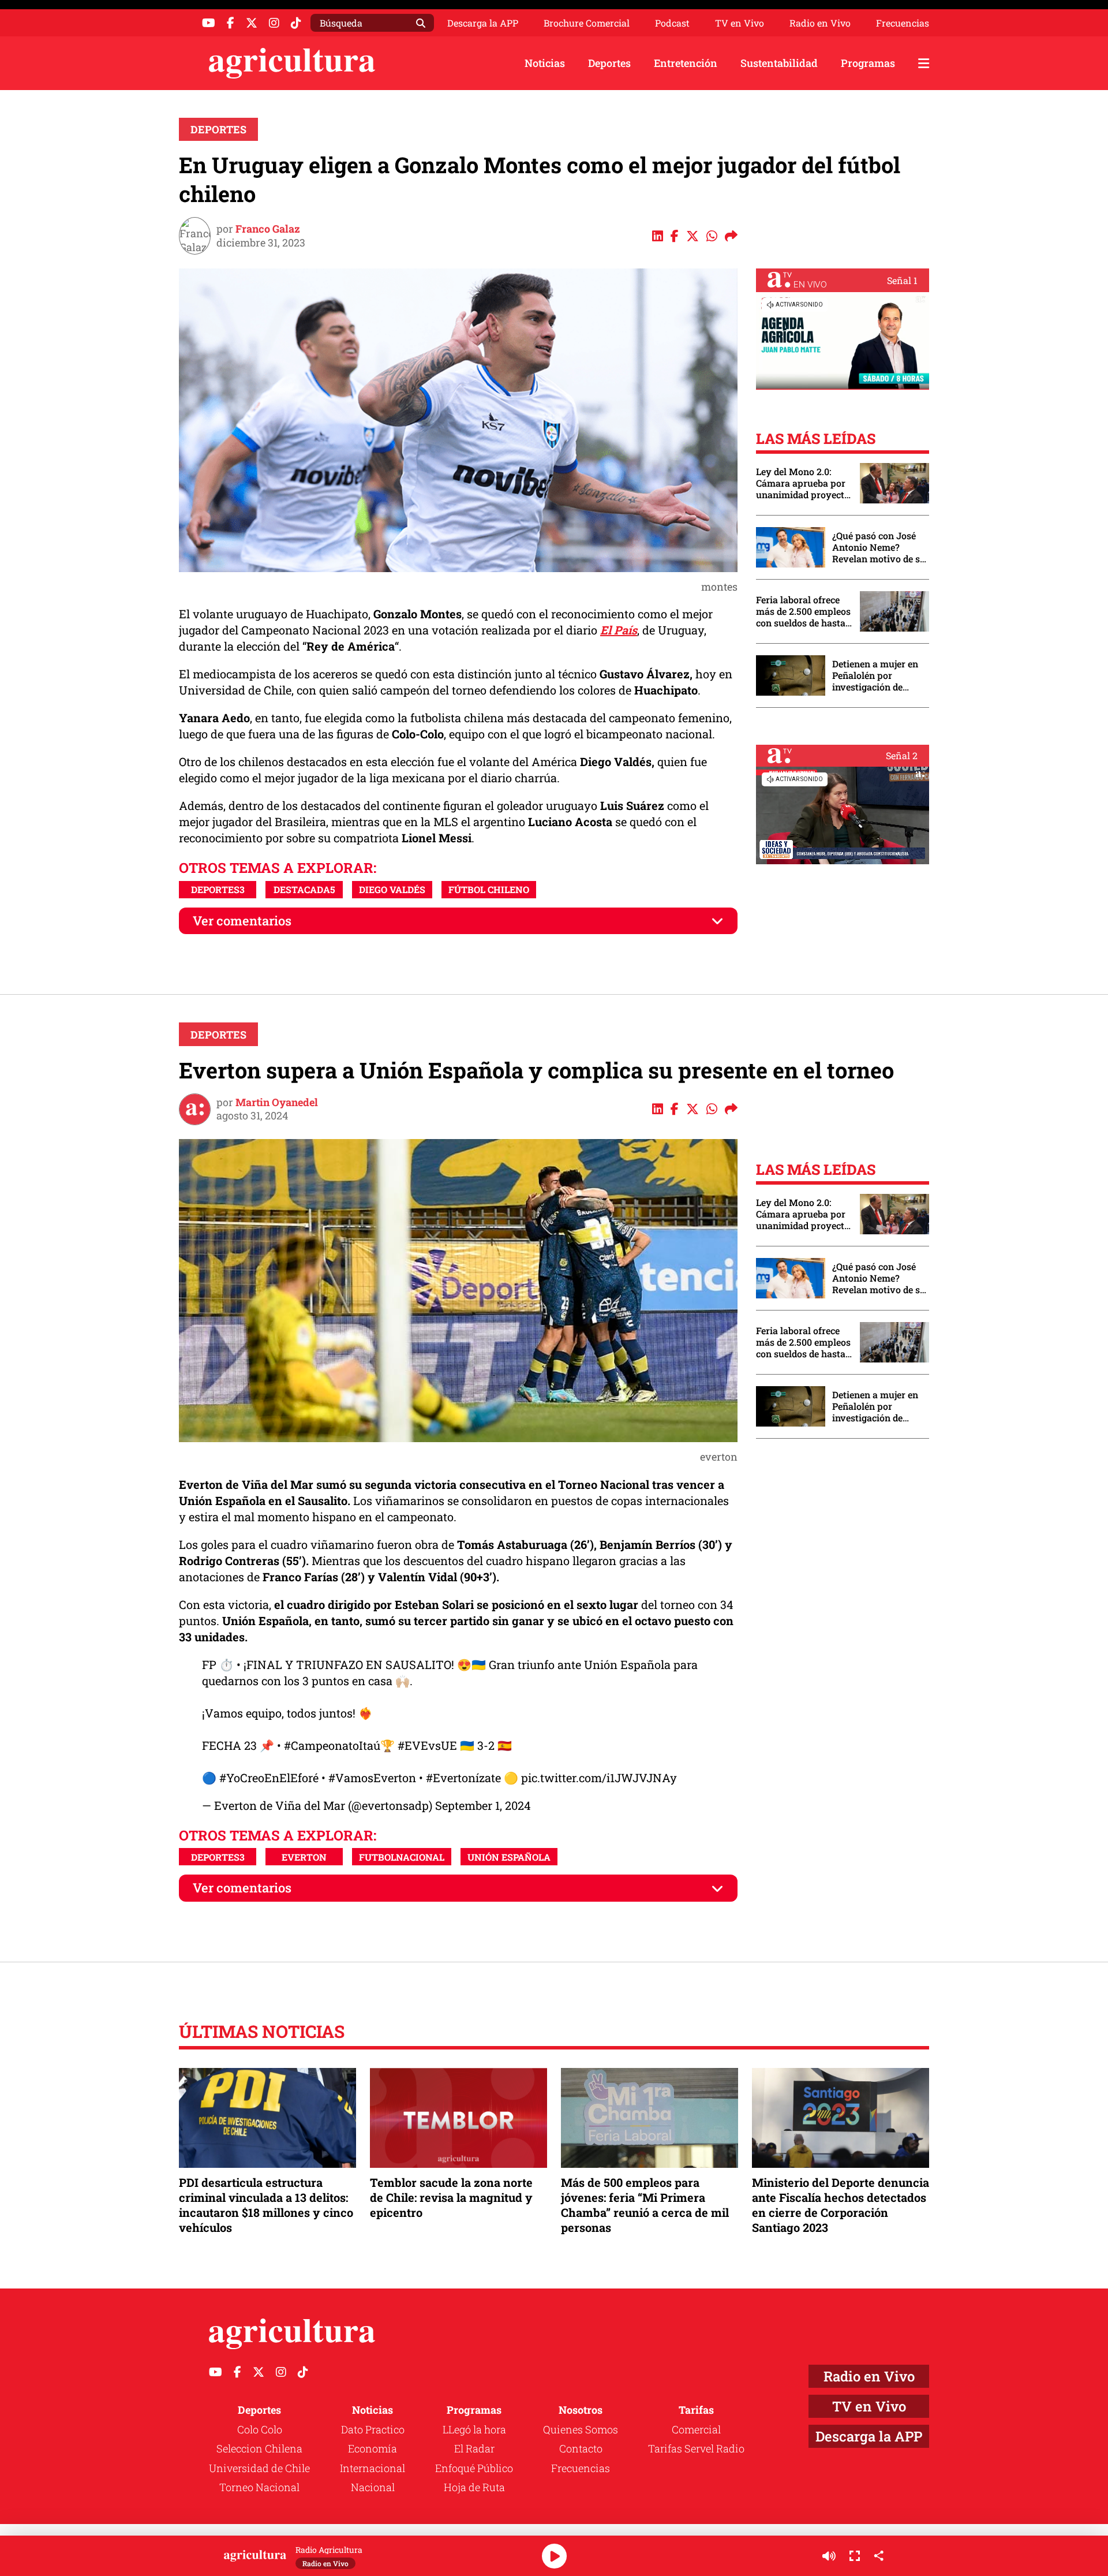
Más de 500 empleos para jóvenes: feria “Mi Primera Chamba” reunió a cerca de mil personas (645, 2205)
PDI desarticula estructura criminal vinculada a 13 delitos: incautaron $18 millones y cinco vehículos (266, 2205)
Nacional (373, 2487)
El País (619, 630)
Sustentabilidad (779, 63)
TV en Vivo (740, 23)
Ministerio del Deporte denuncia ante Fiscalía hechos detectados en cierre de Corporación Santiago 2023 (841, 2205)
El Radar (474, 2448)
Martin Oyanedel (277, 1102)
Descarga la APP (483, 23)
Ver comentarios (242, 921)
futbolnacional (402, 1857)
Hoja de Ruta (474, 2487)
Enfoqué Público (474, 2468)
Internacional (373, 2468)
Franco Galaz (268, 229)
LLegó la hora (474, 2429)
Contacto (581, 2448)
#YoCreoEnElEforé (269, 1778)
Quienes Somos (581, 2429)
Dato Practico (373, 2429)
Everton (304, 1857)
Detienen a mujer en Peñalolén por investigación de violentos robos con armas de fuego (875, 675)
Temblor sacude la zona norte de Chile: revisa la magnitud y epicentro (451, 2197)
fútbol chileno (489, 889)
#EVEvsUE (427, 1745)
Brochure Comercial (587, 23)
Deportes (609, 63)
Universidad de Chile (259, 2468)
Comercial (696, 2429)
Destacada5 (304, 889)
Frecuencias (903, 23)
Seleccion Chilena (259, 2448)
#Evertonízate (463, 1778)
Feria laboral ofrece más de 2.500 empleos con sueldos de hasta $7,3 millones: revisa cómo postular (803, 611)
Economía (373, 2448)
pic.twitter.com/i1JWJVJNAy (599, 1778)
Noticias (545, 63)
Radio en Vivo (820, 23)
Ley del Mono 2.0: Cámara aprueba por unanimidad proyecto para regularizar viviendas (803, 483)
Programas (868, 63)
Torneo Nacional (259, 2487)
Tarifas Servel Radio (696, 2448)
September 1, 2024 (483, 1805)
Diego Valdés (392, 889)
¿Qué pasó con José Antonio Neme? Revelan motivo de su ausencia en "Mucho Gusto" (879, 547)
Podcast (672, 23)
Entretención (686, 63)
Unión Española (509, 1857)
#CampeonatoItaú (332, 1745)
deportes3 (218, 889)
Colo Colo (260, 2429)
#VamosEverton (372, 1778)
